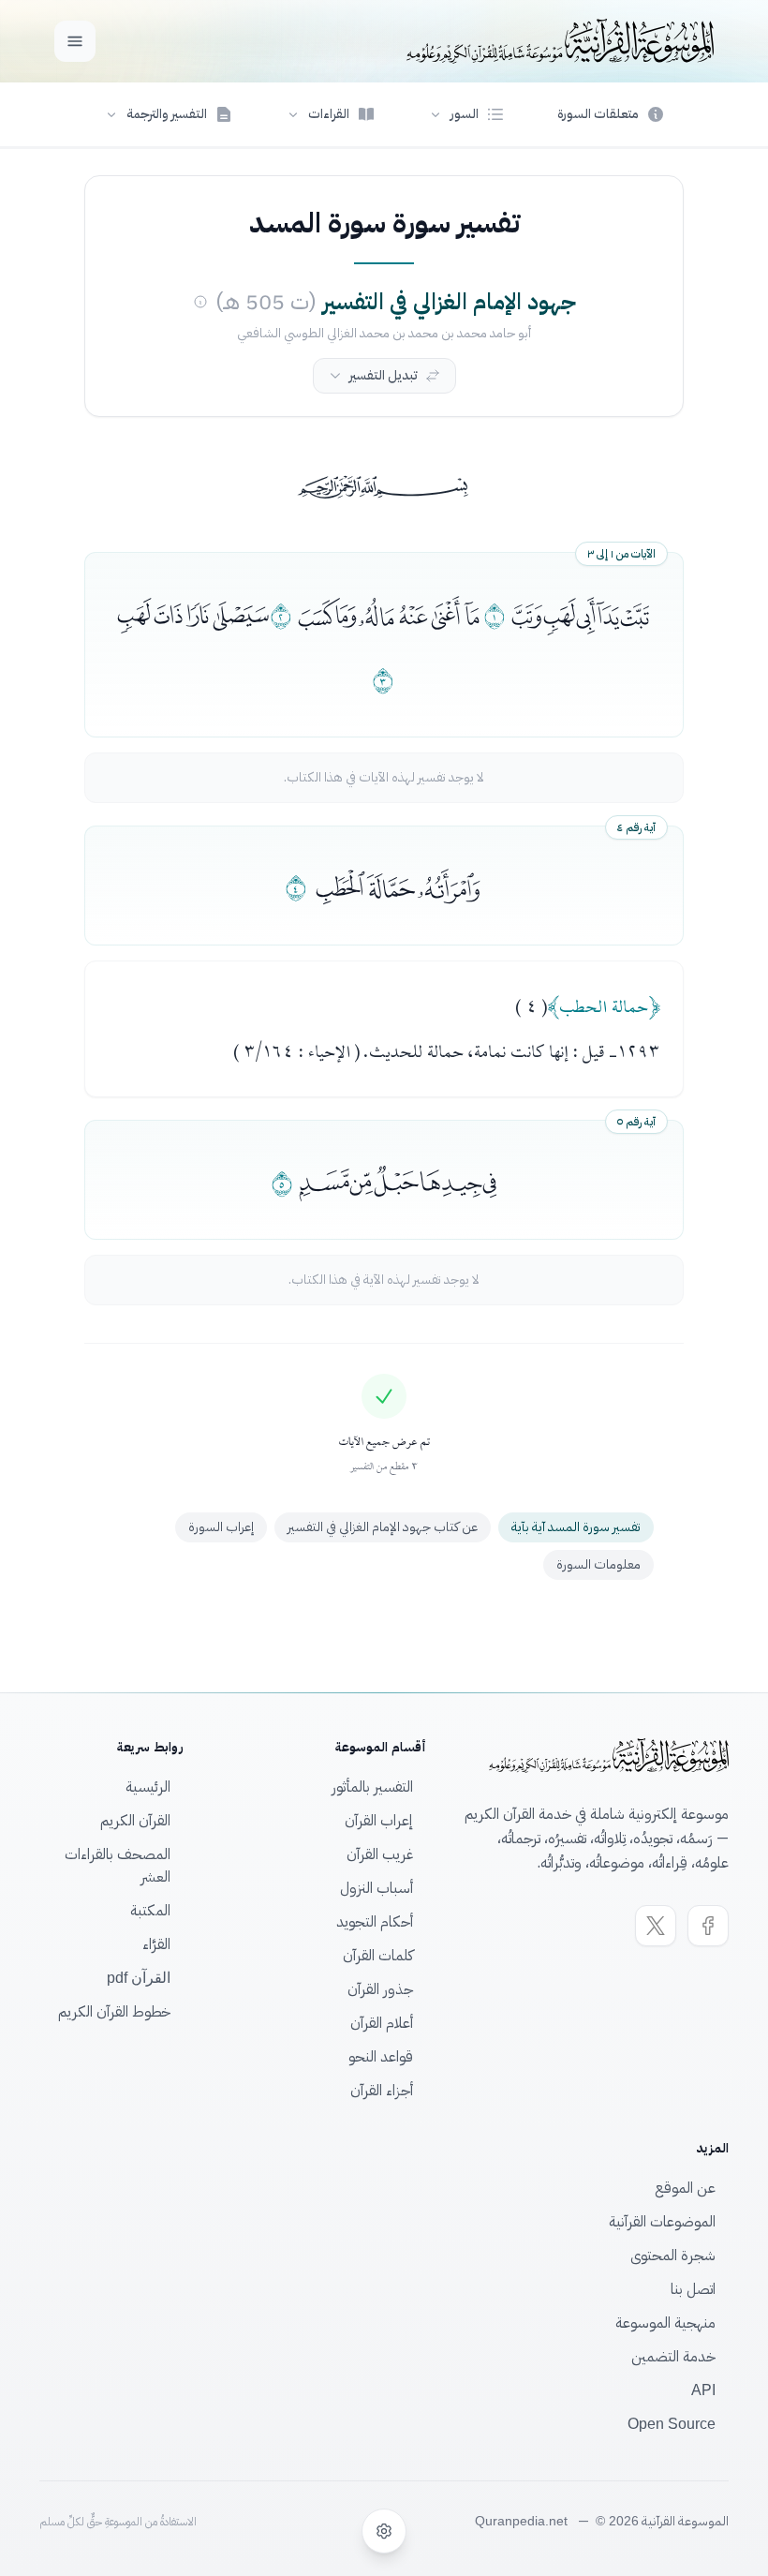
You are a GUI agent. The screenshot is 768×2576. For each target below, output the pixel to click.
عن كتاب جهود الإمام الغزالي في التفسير (383, 1527)
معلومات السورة (598, 1564)
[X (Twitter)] (656, 1926)
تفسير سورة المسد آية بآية (576, 1527)
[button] (466, 114)
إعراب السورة (221, 1527)
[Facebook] (708, 1926)
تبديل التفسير (384, 375)
